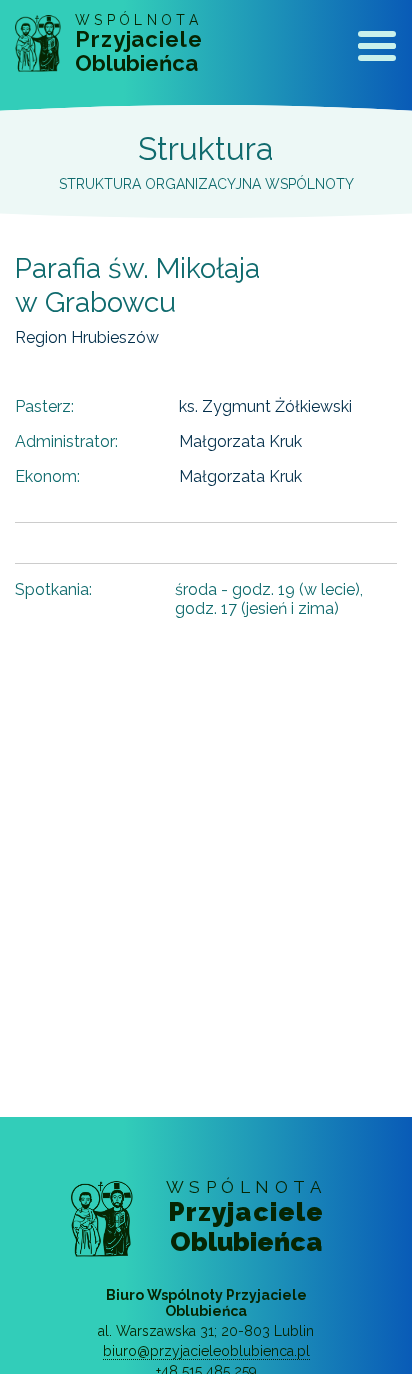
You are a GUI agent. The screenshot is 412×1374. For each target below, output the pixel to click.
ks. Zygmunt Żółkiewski (265, 406)
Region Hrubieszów (87, 337)
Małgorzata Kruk (240, 441)
